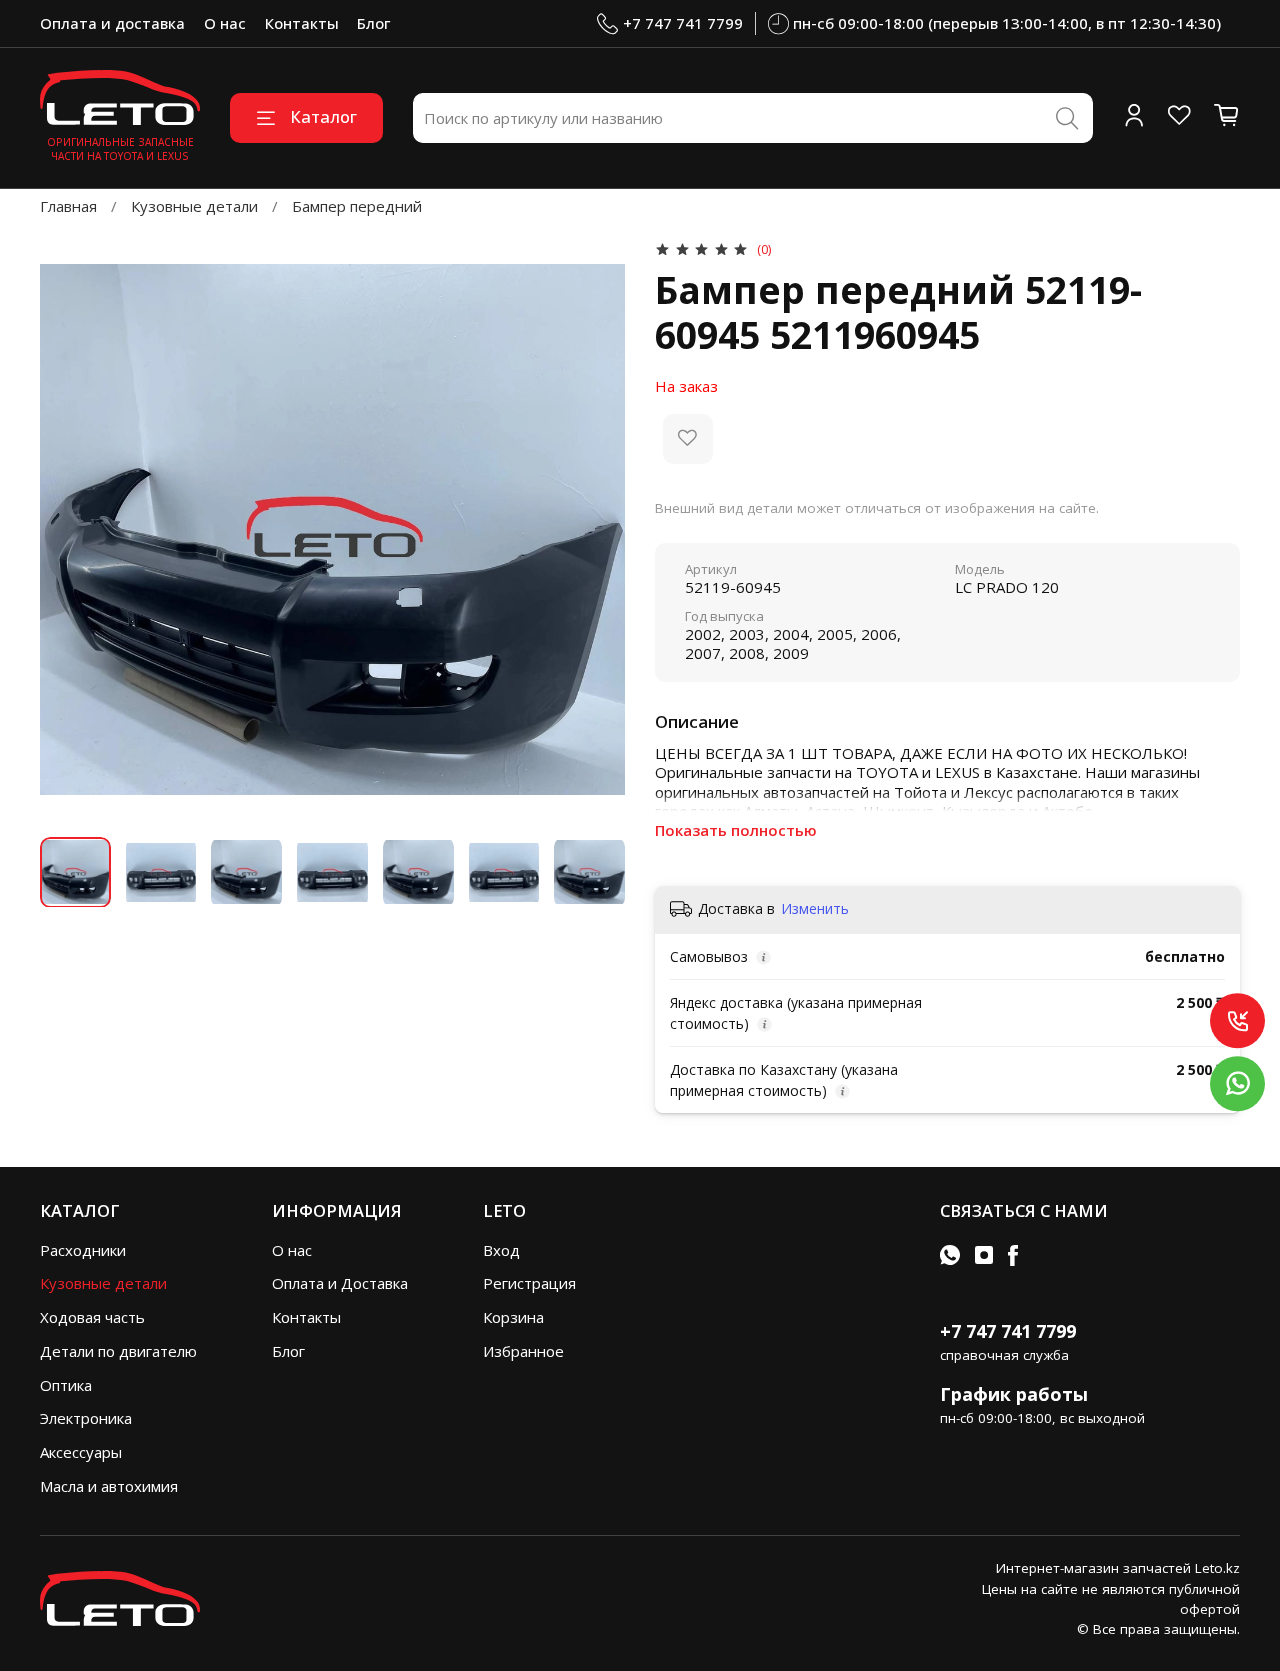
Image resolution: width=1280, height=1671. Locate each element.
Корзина (513, 1317)
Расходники (83, 1250)
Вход (501, 1250)
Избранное (523, 1351)
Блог (373, 23)
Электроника (86, 1418)
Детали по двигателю (118, 1351)
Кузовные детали (194, 206)
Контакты (302, 23)
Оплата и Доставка (340, 1283)
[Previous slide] (70, 529)
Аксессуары (81, 1452)
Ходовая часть (92, 1317)
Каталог (323, 116)
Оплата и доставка (112, 23)
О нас (225, 23)
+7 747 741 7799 (683, 23)
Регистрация (529, 1283)
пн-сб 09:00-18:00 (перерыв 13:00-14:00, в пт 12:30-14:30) (1007, 23)
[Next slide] (595, 529)
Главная (68, 206)
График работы (1014, 1394)
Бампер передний (357, 206)
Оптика (66, 1385)
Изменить (815, 909)
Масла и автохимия (109, 1486)
